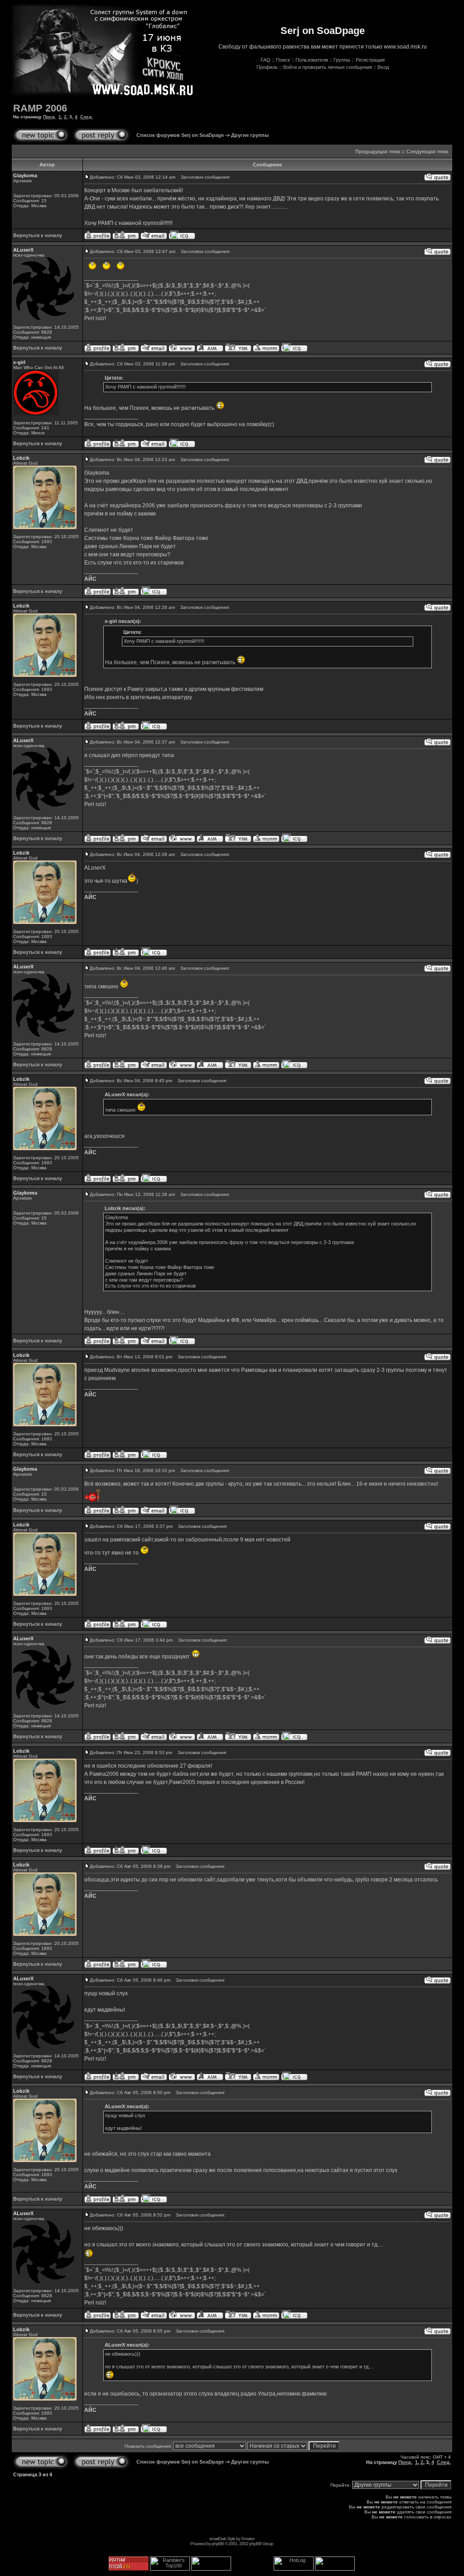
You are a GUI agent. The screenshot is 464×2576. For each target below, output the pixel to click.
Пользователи (312, 60)
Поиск (283, 60)
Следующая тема (427, 151)
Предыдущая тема (378, 151)
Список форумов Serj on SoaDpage (180, 135)
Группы (342, 60)
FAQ (266, 60)
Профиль (267, 67)
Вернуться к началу (38, 235)
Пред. (49, 117)
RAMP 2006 (40, 108)
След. (87, 117)
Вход (383, 67)
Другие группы (250, 135)
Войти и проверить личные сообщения (328, 67)
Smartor (248, 2539)
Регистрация (370, 60)
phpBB (218, 2544)
